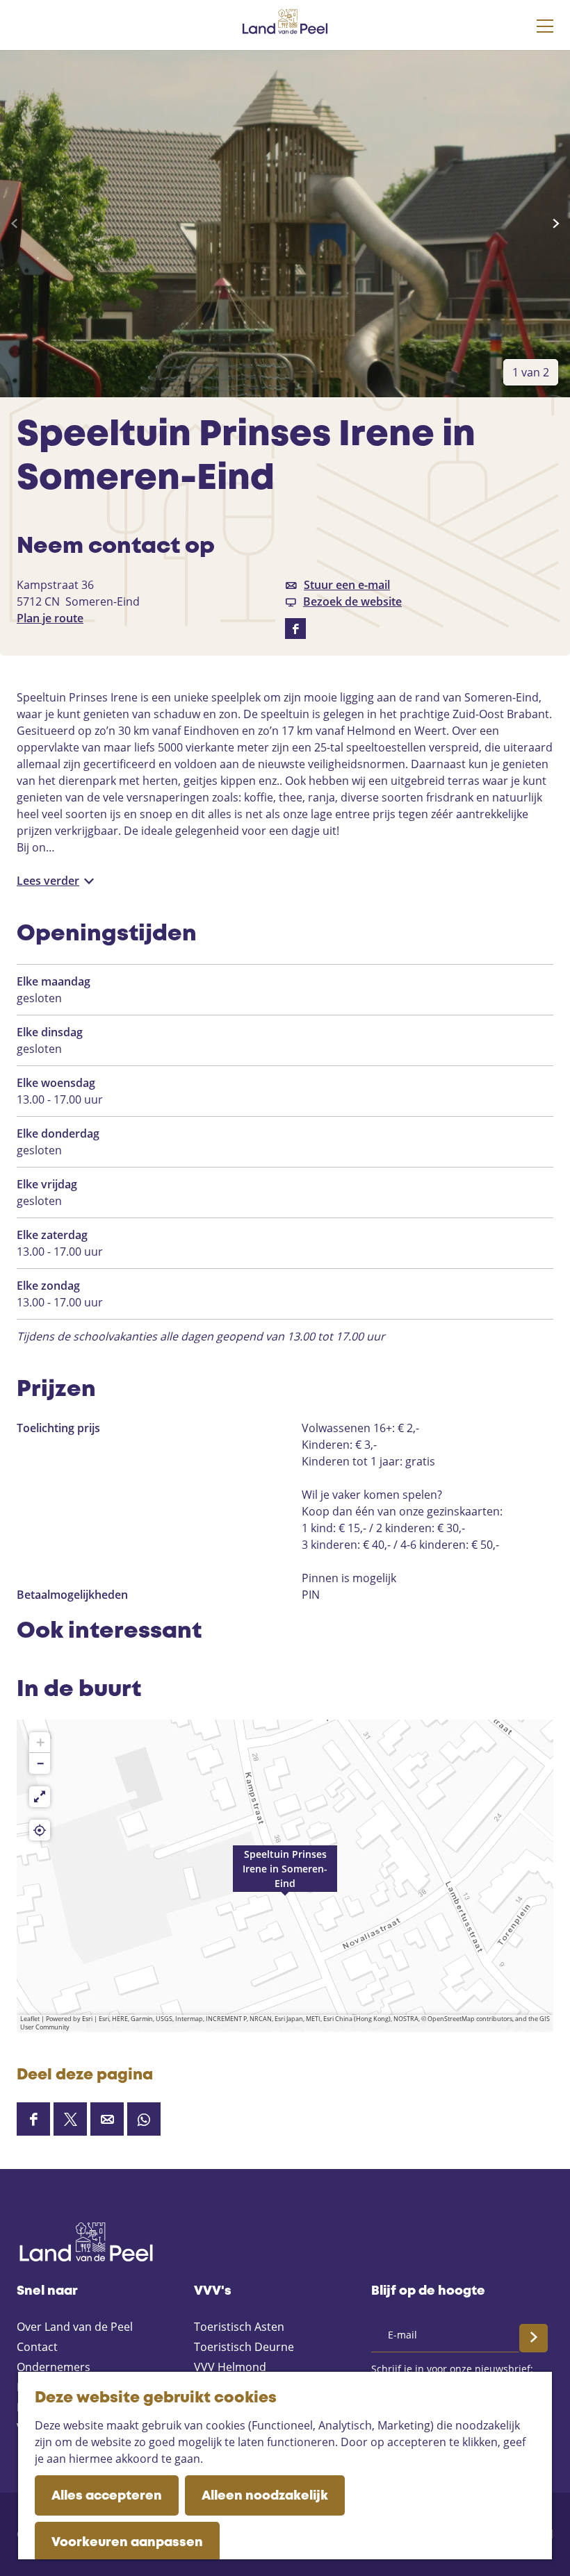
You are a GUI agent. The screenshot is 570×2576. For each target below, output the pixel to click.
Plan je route (50, 618)
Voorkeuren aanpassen (127, 2543)
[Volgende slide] (556, 224)
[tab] (531, 372)
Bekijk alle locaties (65, 2093)
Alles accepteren (107, 2496)
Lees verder (48, 881)
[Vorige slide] (14, 224)
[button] (285, 2332)
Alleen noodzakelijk (265, 2496)
